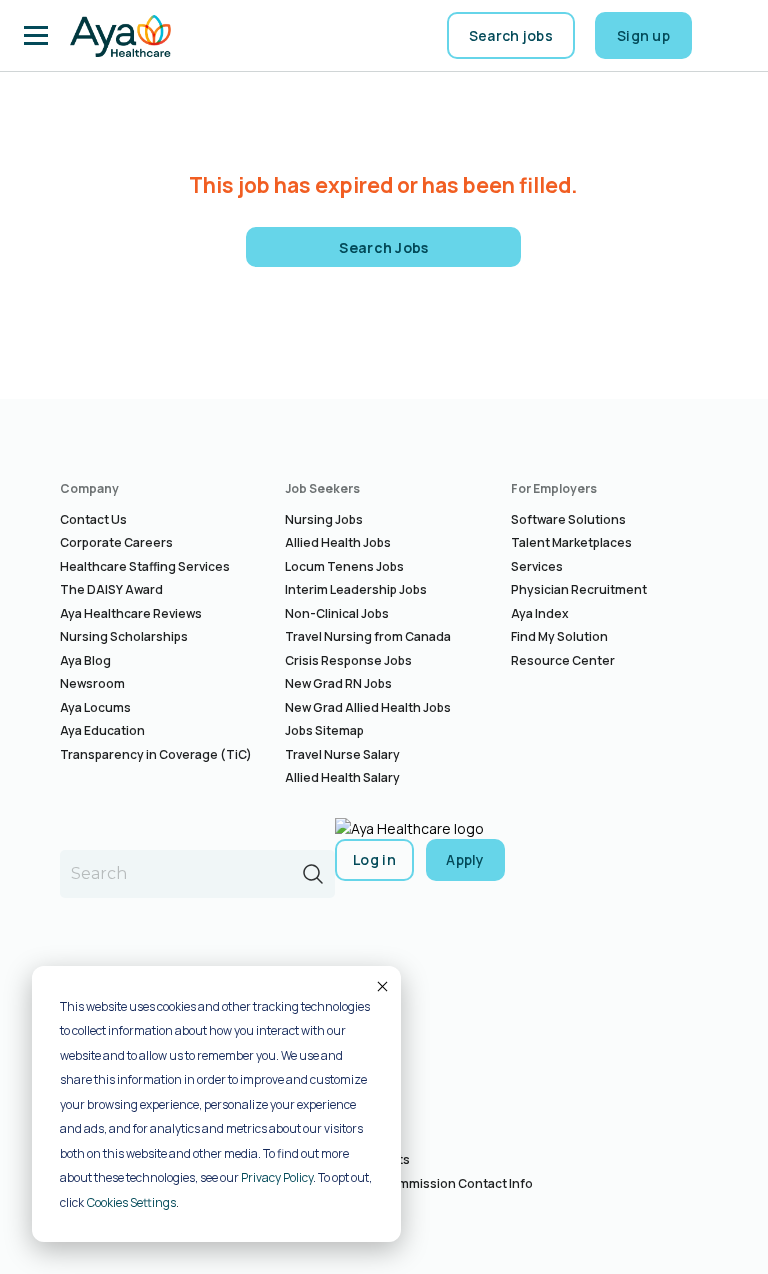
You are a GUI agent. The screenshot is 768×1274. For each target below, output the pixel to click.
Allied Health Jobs (338, 542)
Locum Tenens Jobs (344, 566)
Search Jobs (384, 247)
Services (537, 566)
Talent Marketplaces (571, 542)
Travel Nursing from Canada (368, 636)
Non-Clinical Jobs (337, 613)
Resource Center (563, 660)
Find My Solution (559, 636)
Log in (374, 859)
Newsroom (92, 683)
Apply (465, 859)
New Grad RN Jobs (338, 683)
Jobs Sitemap (324, 730)
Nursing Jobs (324, 519)
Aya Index (540, 613)
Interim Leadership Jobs (356, 589)
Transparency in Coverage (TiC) (156, 754)
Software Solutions (568, 519)
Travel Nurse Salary (342, 754)
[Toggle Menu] (36, 36)
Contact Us (93, 519)
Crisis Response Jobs (348, 660)
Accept (381, 986)
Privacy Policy (277, 1177)
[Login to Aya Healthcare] (728, 36)
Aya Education (102, 730)
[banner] (120, 36)
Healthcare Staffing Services (145, 566)
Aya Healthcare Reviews (131, 613)
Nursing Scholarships (124, 636)
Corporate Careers (116, 542)
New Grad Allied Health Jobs (368, 707)
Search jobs (511, 35)
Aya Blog (85, 660)
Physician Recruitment (579, 589)
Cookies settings (131, 1202)
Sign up (643, 35)
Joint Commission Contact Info (441, 1183)
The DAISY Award (111, 589)
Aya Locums (95, 707)
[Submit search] (313, 874)
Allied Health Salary (342, 777)
